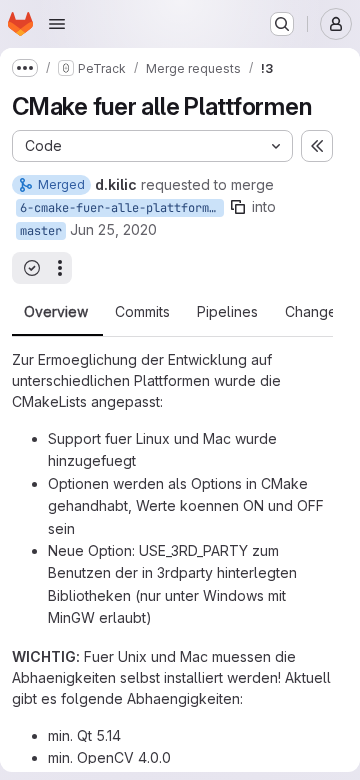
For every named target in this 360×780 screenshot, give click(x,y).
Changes (314, 312)
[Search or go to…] (282, 24)
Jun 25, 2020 (113, 229)
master (41, 231)
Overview (56, 312)
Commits (142, 312)
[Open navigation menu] (57, 24)
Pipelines (227, 312)
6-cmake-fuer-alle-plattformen (121, 208)
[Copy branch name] (238, 207)
